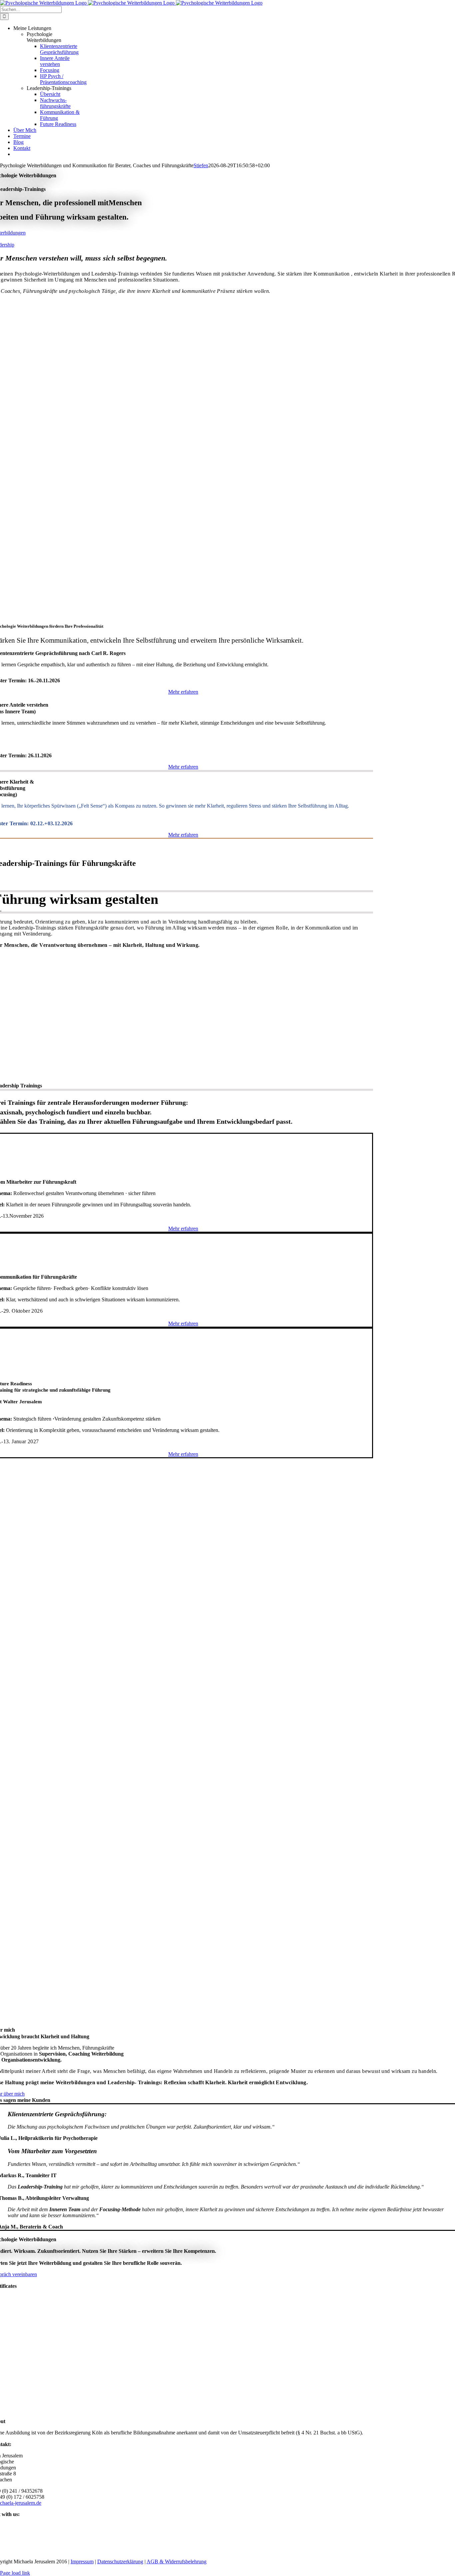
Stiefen (201, 165)
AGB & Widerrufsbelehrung (177, 2562)
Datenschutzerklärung (120, 2562)
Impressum (82, 2562)
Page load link (15, 2573)
